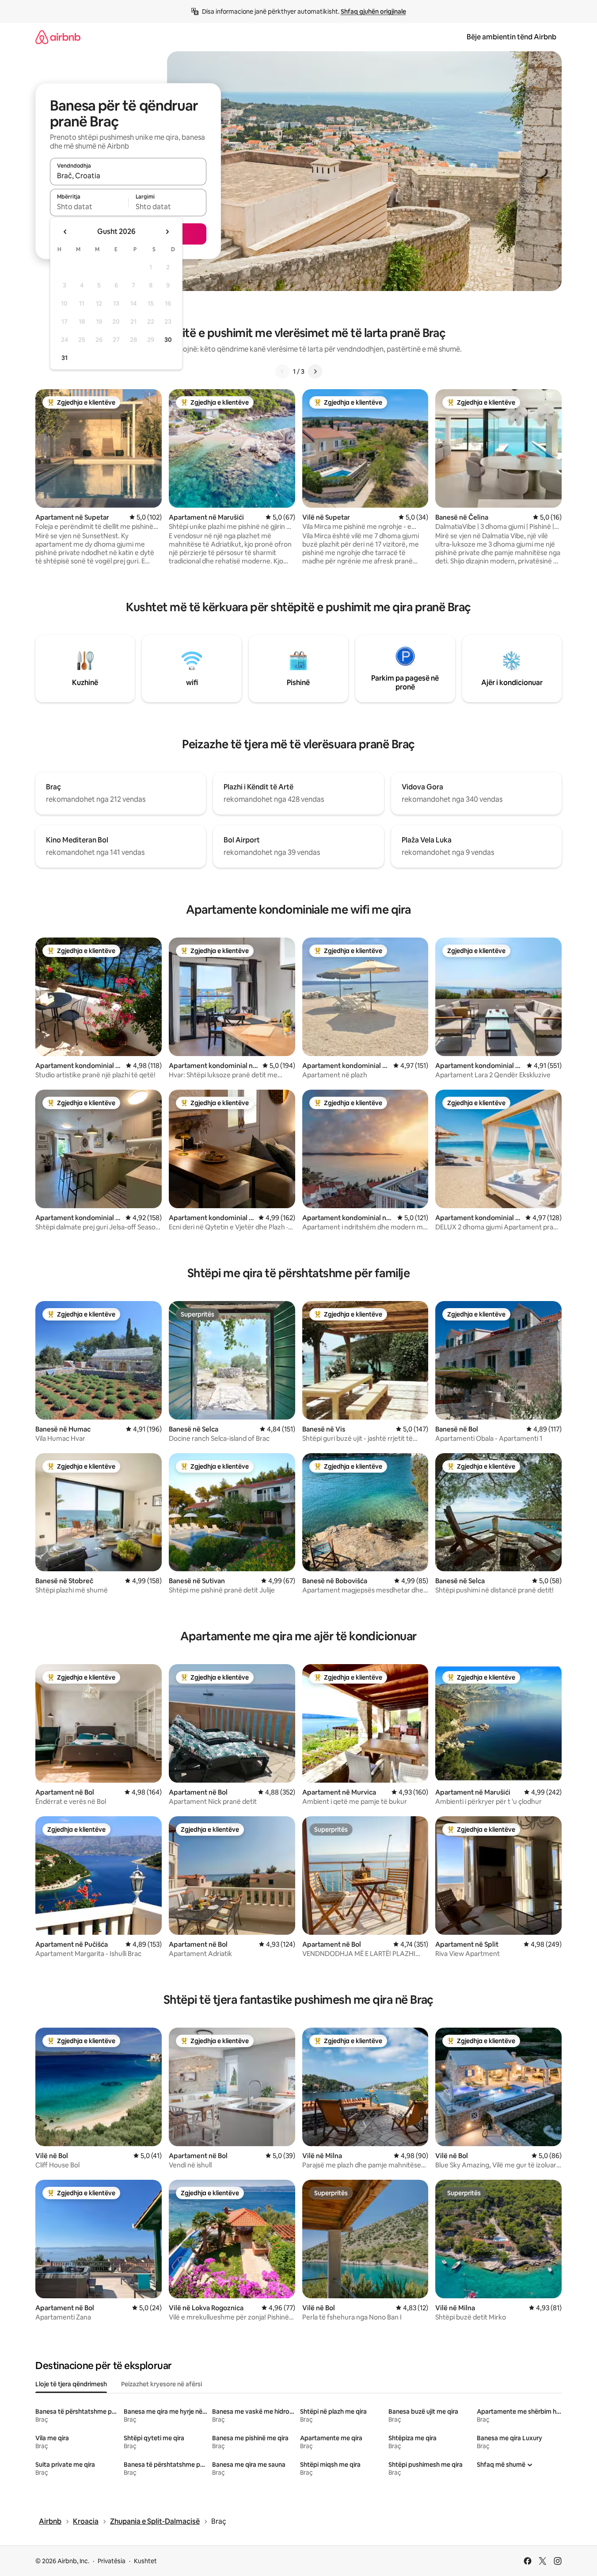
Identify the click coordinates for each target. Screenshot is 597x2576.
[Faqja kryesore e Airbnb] (58, 37)
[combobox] (128, 176)
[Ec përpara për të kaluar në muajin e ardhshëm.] (167, 232)
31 (65, 358)
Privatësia (112, 2561)
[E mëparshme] (282, 371)
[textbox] (89, 207)
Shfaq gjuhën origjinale (373, 11)
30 (168, 340)
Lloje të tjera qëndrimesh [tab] (71, 2384)
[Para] (315, 371)
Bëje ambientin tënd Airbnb (511, 37)
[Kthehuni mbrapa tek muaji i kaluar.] (65, 232)
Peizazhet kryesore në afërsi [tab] (162, 2384)
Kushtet (145, 2561)
